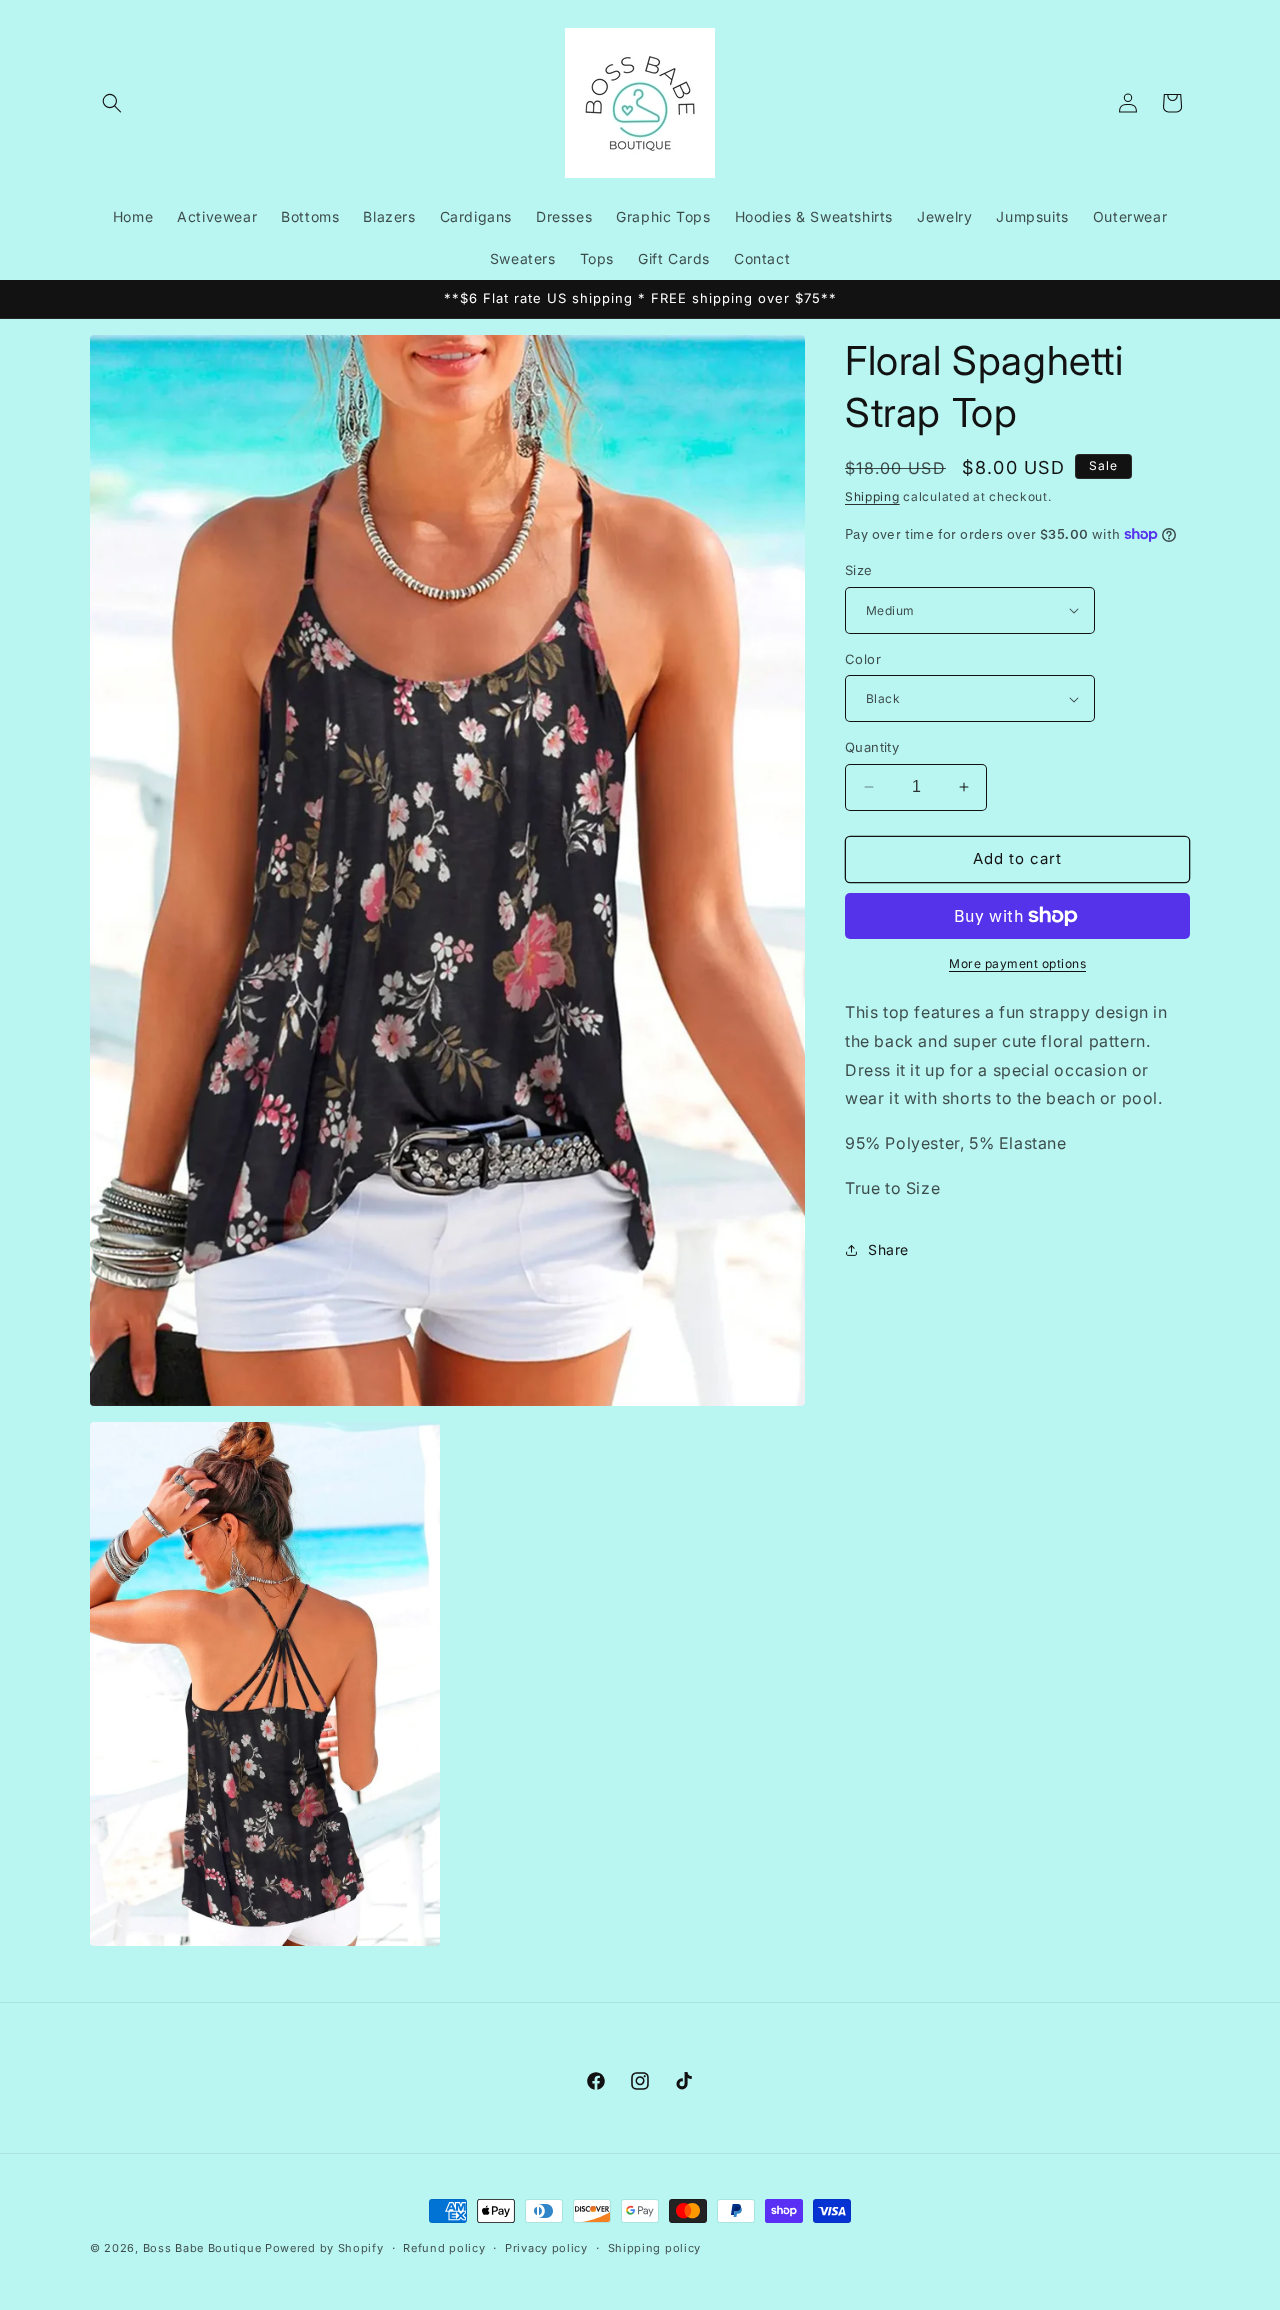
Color (863, 659)
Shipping (872, 496)
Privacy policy (546, 2248)
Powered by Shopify (324, 2248)
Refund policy (444, 2248)
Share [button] (888, 1249)
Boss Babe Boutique (202, 2248)
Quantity (872, 747)
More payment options (1017, 963)
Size (859, 570)
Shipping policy (655, 2248)
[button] (112, 103)
